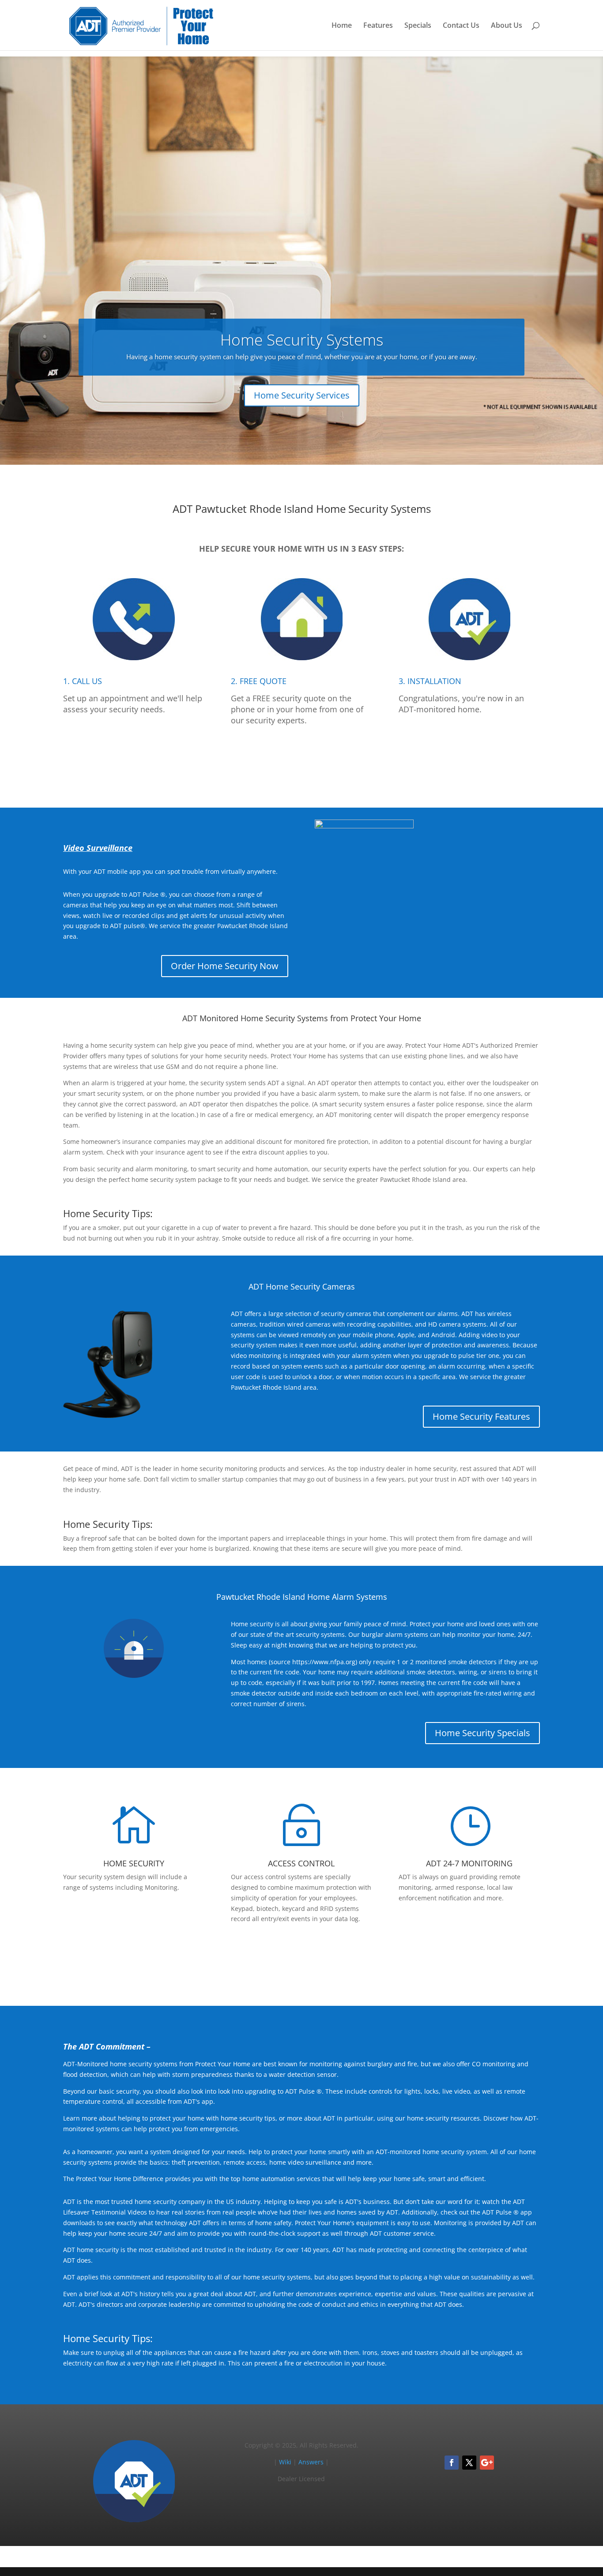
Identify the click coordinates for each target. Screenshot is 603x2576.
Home (342, 26)
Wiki (285, 2462)
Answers (311, 2462)
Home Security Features (481, 1416)
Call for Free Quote (301, 761)
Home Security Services (302, 395)
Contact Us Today (302, 1959)
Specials (418, 26)
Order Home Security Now (225, 966)
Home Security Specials (482, 1733)
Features (378, 26)
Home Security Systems (302, 340)
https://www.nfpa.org (324, 1662)
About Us (507, 26)
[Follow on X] (469, 2463)
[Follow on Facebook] (452, 2463)
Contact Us (461, 26)
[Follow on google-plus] (487, 2463)
